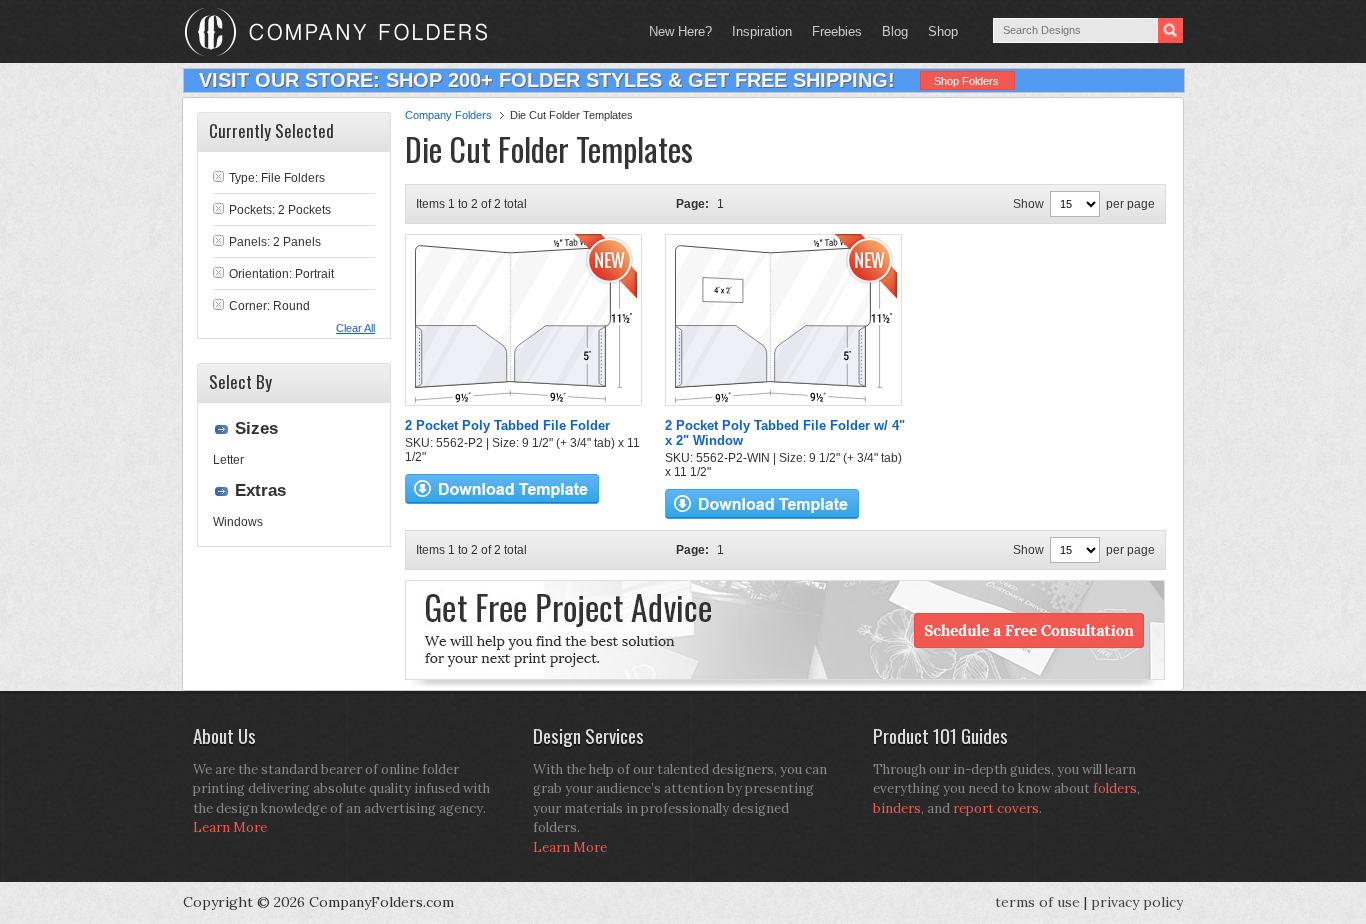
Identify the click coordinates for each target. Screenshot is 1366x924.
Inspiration (762, 31)
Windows (238, 522)
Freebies (832, 31)
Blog (895, 31)
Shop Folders (966, 81)
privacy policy (1137, 902)
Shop (938, 31)
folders (1115, 788)
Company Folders (448, 115)
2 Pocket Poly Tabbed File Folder (507, 425)
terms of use (1037, 902)
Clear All (355, 328)
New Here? (680, 31)
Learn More (230, 827)
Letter (228, 460)
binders (897, 808)
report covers (996, 808)
